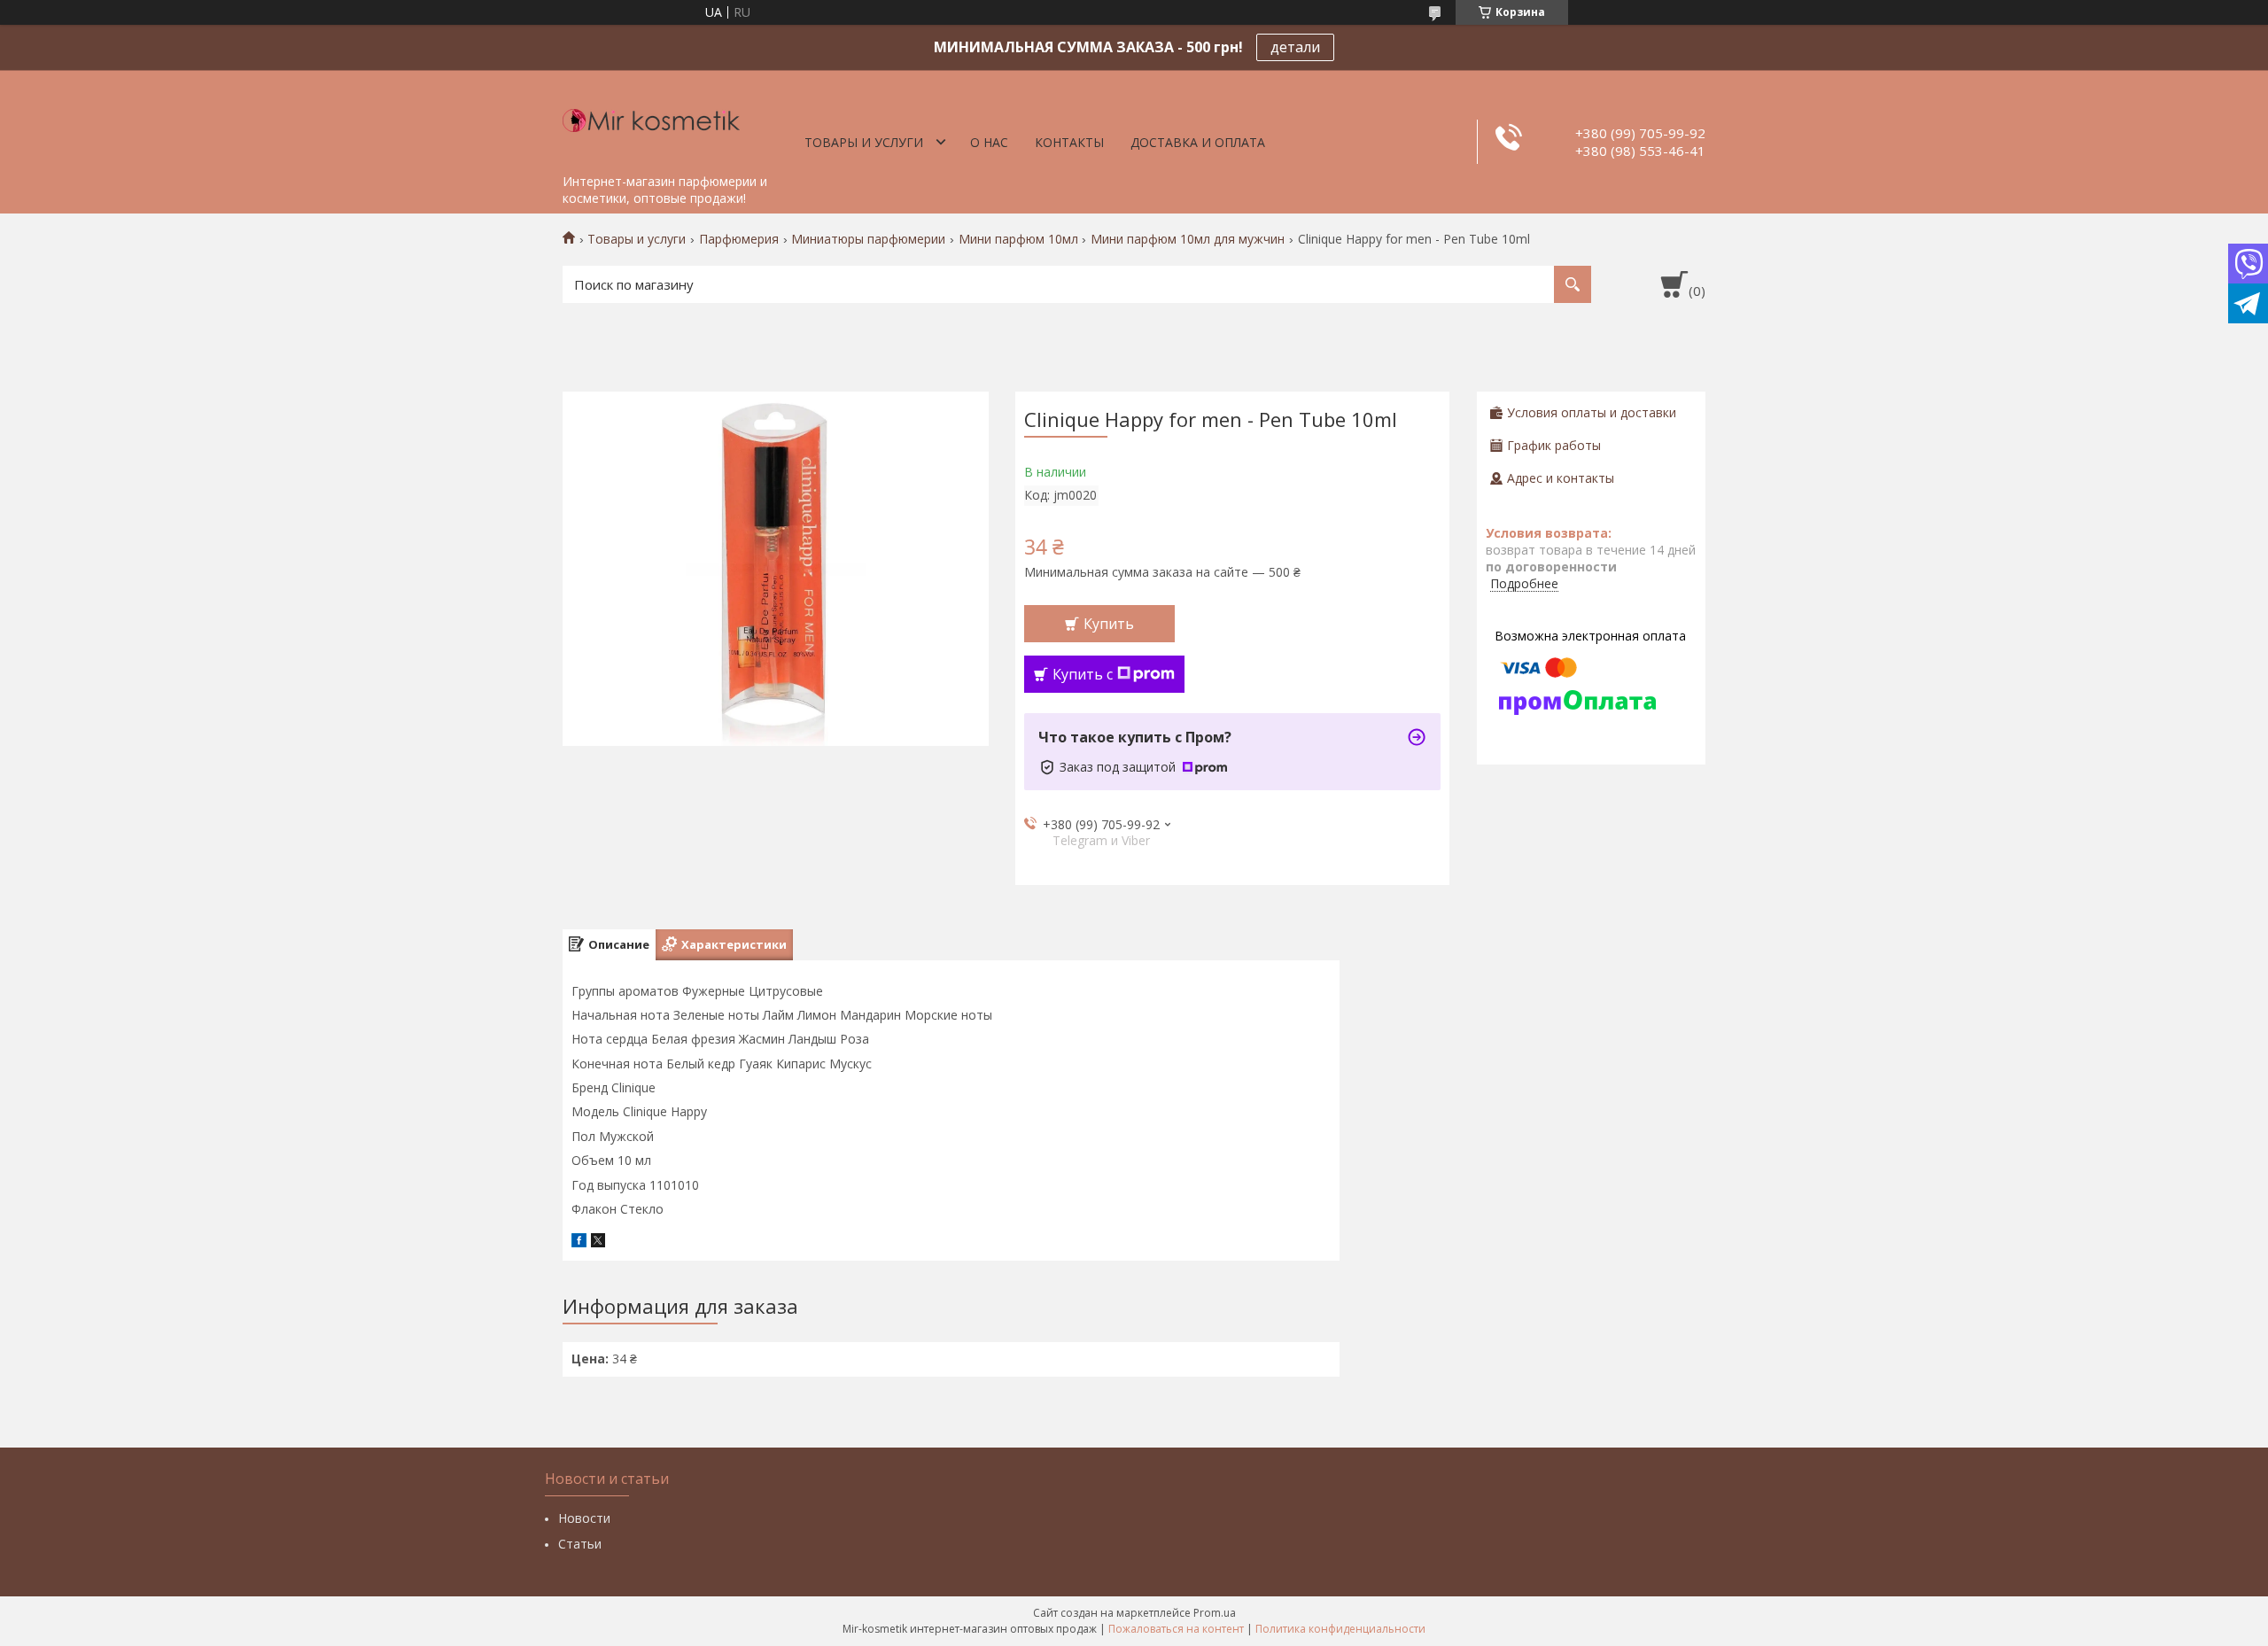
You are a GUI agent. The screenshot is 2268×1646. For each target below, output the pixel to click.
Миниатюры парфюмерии (868, 239)
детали (1295, 47)
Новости (584, 1518)
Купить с (1083, 674)
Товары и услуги (864, 142)
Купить (1109, 624)
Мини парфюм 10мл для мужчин (1188, 239)
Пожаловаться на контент (1176, 1629)
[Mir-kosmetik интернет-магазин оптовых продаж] (651, 118)
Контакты (1069, 142)
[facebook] (579, 1242)
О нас (989, 142)
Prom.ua (1215, 1613)
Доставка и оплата (1198, 142)
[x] (598, 1242)
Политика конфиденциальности (1340, 1629)
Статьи (580, 1544)
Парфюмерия (739, 239)
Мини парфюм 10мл (1018, 239)
